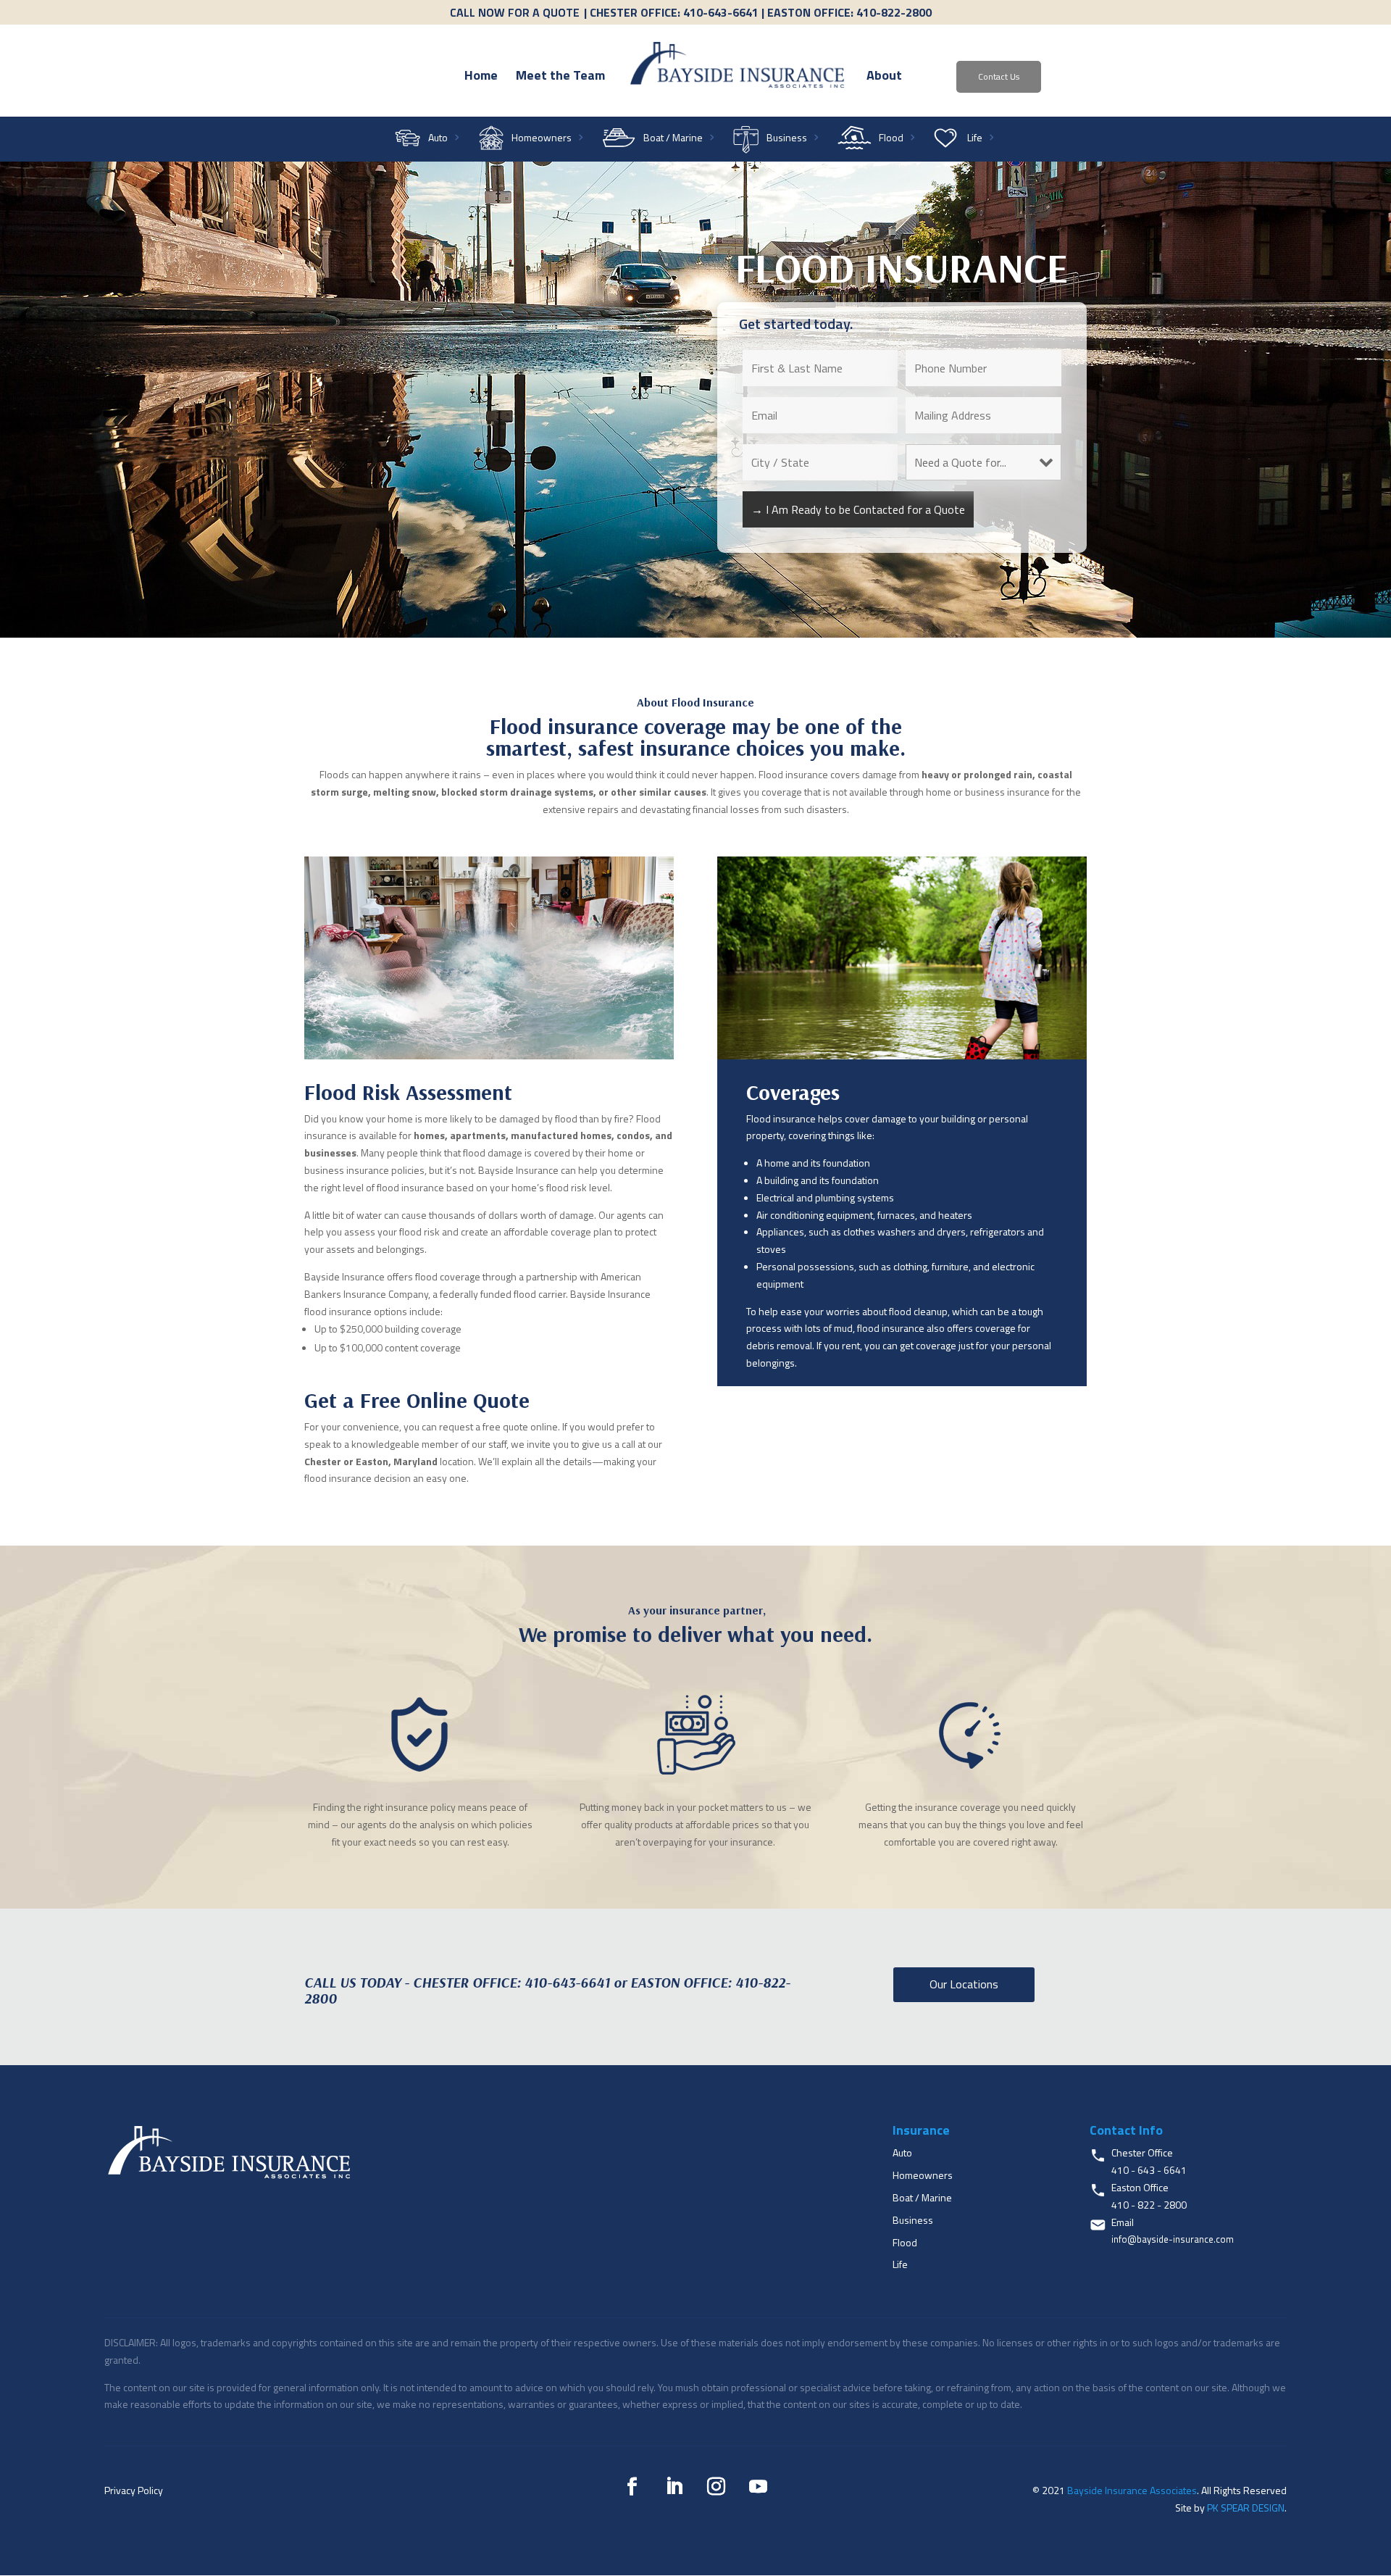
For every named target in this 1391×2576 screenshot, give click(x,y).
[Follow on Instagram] (717, 2487)
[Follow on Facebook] (632, 2487)
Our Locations (964, 1984)
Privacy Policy (134, 2490)
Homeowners (542, 139)
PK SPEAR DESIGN (1246, 2508)
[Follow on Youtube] (759, 2487)
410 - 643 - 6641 (1149, 2170)
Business (787, 139)
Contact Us (999, 76)
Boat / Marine (673, 139)
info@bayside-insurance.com (1173, 2239)
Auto (438, 139)
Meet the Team (560, 78)
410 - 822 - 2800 (1149, 2205)
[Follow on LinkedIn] (674, 2487)
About (884, 78)
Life (975, 139)
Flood (891, 139)
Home (481, 78)
